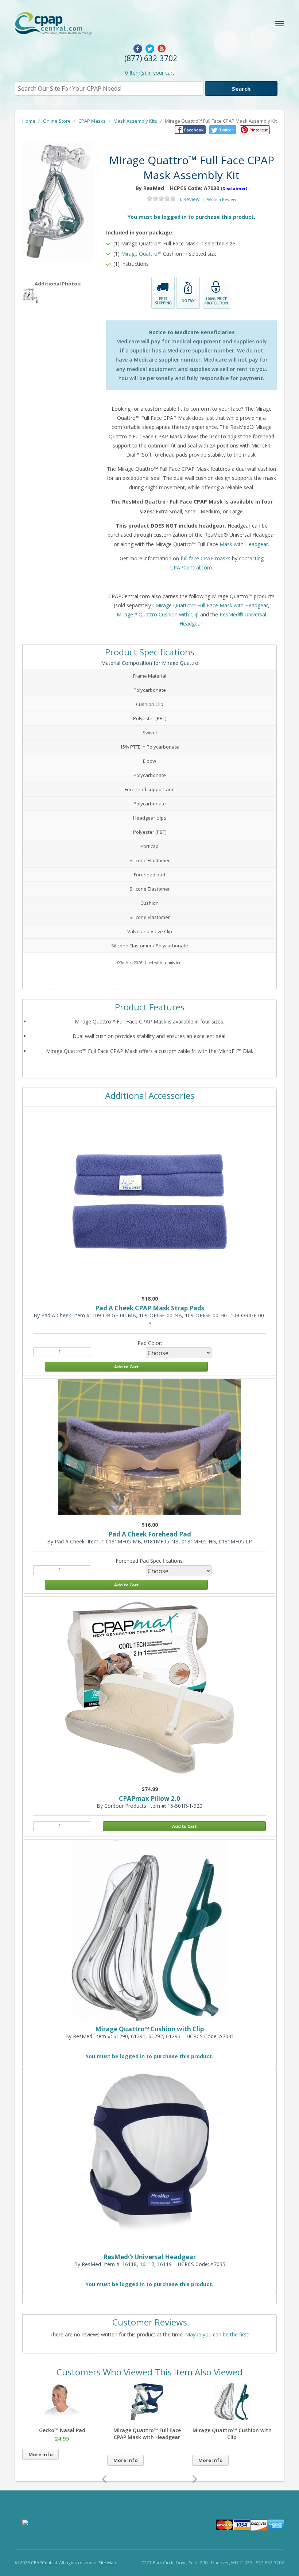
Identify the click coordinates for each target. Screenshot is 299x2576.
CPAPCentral (44, 2563)
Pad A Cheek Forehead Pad (150, 1534)
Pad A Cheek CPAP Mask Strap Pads (150, 1308)
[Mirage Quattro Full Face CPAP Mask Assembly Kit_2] (58, 201)
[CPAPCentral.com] (69, 24)
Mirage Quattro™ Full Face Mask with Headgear (212, 605)
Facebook (138, 49)
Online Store (57, 121)
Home (29, 121)
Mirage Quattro (139, 254)
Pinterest (259, 130)
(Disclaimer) (234, 188)
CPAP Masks (92, 121)
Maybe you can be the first (217, 2334)
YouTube (162, 49)
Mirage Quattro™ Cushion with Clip (149, 2029)
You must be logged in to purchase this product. (191, 217)
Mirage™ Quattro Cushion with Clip (158, 614)
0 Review (190, 199)
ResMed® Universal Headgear (149, 2257)
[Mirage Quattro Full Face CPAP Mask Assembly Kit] (31, 296)
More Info (46, 2460)
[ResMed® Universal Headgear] (237, 2418)
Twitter (150, 49)
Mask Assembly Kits (135, 121)
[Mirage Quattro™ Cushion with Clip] (152, 2418)
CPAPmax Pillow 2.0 (149, 1798)
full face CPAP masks (205, 558)
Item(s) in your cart (150, 73)
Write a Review (222, 199)
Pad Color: (150, 1343)
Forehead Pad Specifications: (150, 1561)
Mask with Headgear (244, 544)
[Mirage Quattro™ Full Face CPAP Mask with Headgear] (67, 2418)
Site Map (108, 2563)
